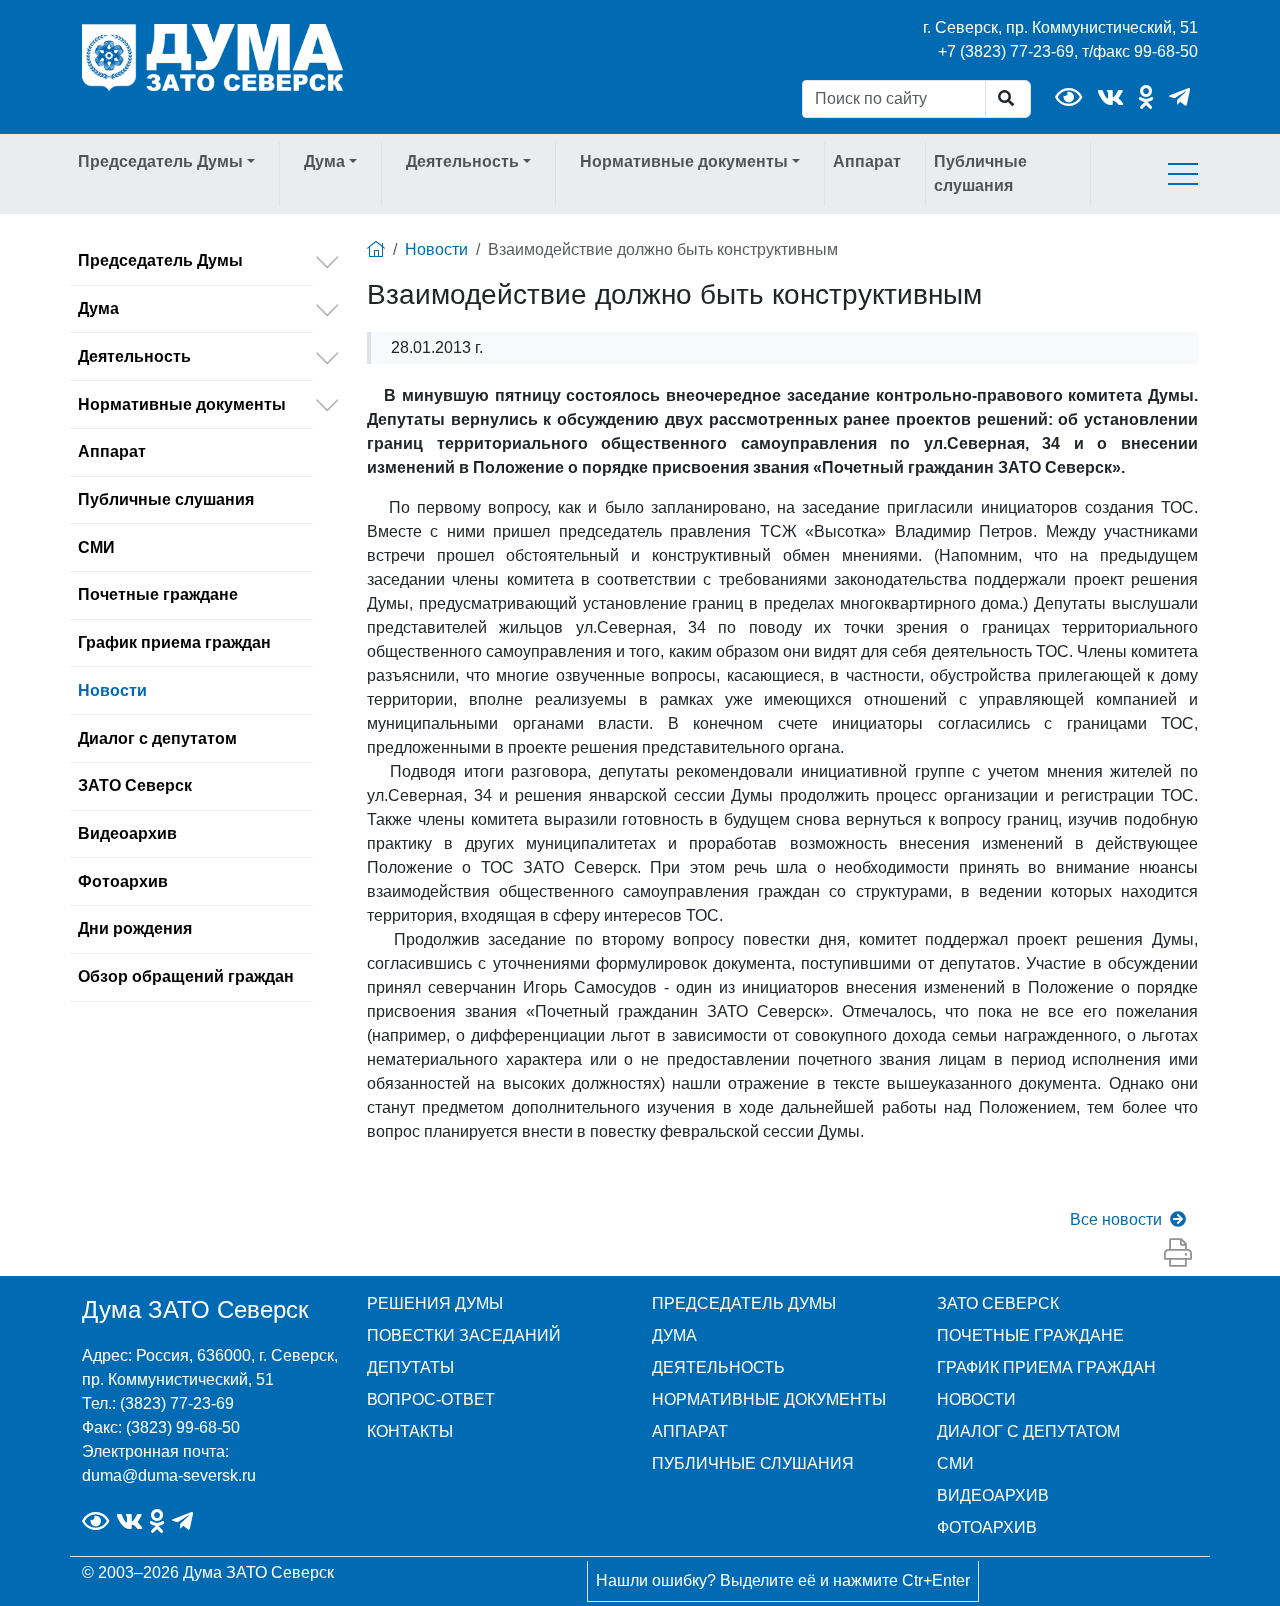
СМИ (96, 547)
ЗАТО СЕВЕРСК (998, 1303)
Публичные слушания (980, 173)
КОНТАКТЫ (410, 1431)
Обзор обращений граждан (186, 976)
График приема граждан (174, 642)
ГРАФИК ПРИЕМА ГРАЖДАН (1046, 1367)
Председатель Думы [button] (160, 161)
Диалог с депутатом (157, 738)
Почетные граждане (158, 594)
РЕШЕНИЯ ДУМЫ (435, 1303)
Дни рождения (135, 928)
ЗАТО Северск (135, 785)
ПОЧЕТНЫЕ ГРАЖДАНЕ (1030, 1335)
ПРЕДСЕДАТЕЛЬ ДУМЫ (744, 1303)
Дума (98, 308)
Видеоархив (127, 833)
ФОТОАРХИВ (987, 1527)
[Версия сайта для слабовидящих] (1068, 97)
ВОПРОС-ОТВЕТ (431, 1399)
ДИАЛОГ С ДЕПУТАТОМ (1028, 1431)
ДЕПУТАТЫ (410, 1367)
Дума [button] (324, 161)
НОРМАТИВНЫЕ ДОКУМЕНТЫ (769, 1399)
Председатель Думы (160, 260)
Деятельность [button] (462, 161)
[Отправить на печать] (1178, 1254)
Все (1116, 1219)
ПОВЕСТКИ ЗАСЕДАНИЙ (464, 1335)
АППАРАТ (690, 1431)
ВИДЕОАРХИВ (993, 1495)
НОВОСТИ (976, 1399)
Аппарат (867, 161)
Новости (112, 690)
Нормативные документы (182, 404)
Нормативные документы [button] (684, 161)
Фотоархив (123, 881)
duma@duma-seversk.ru (169, 1475)
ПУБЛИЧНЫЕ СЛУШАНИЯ (753, 1463)
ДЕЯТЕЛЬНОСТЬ (718, 1367)
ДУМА (674, 1335)
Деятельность (134, 356)
